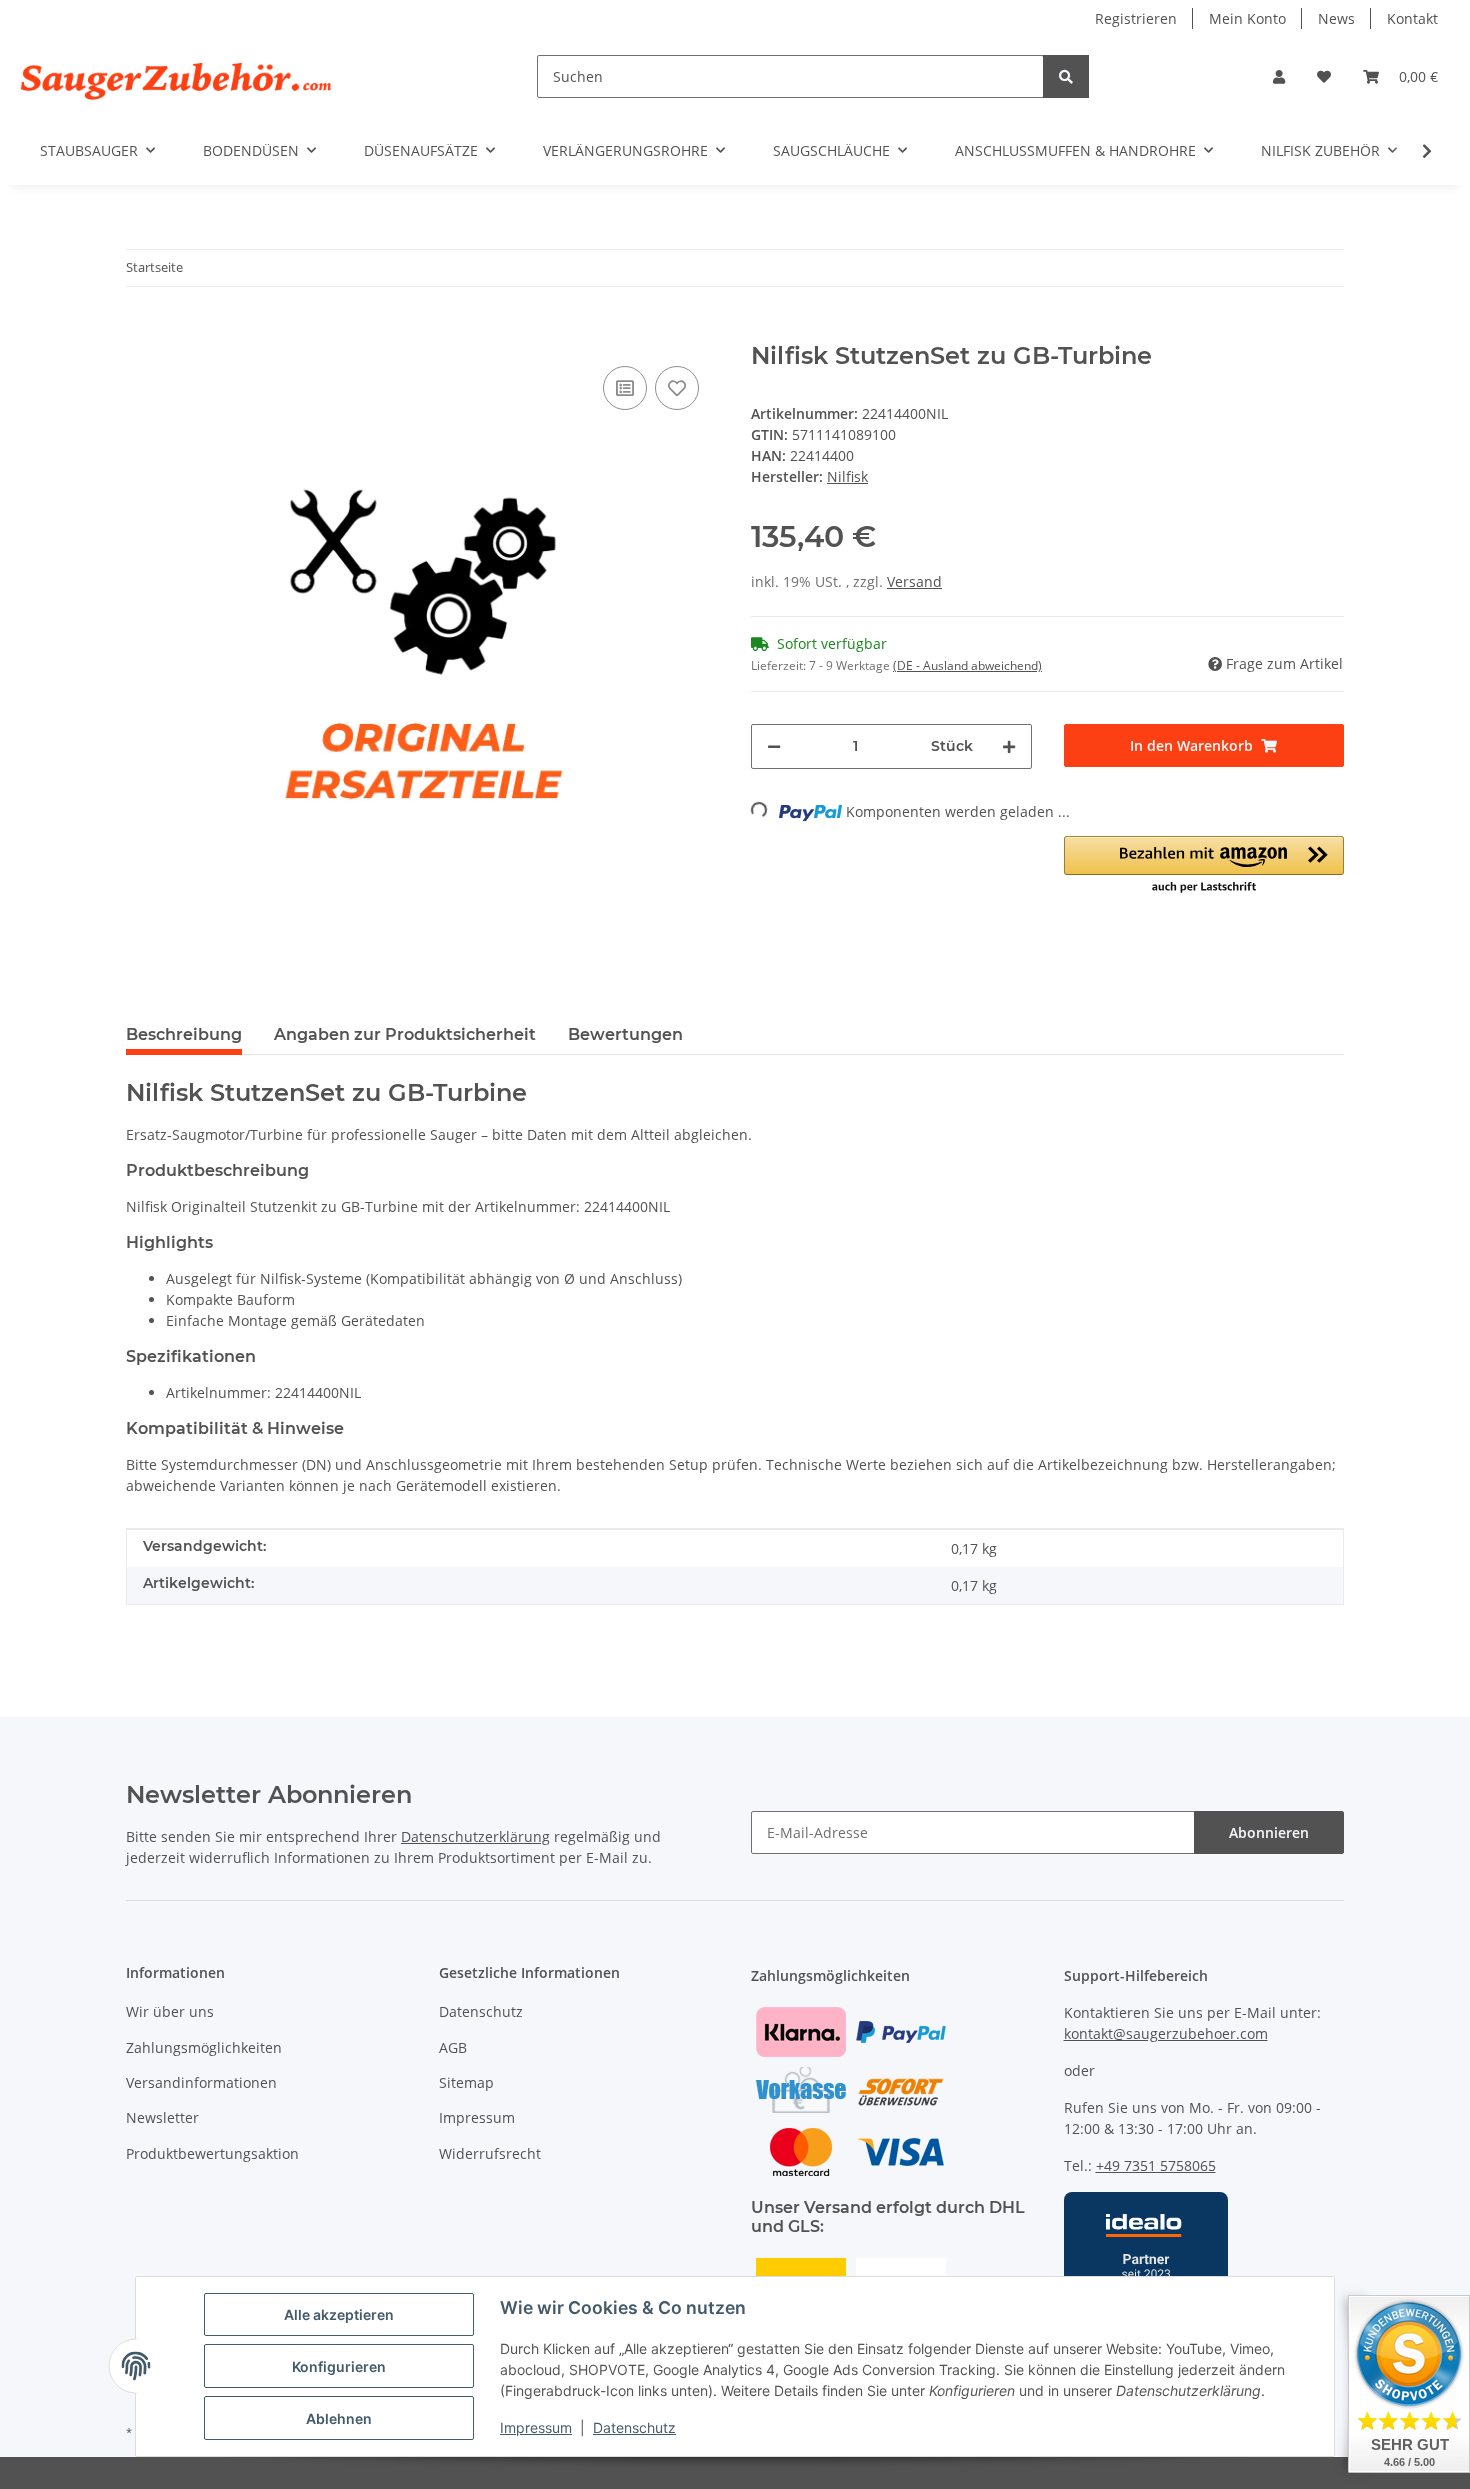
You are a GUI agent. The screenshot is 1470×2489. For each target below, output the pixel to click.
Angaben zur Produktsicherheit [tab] (405, 1034)
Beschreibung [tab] (184, 1034)
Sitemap (466, 2082)
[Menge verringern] (774, 746)
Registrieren (1136, 18)
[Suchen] (1066, 76)
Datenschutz (634, 2427)
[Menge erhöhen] (1009, 746)
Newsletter (162, 2117)
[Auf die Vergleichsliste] (625, 388)
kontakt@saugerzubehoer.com (1166, 2033)
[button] (1279, 76)
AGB (453, 2047)
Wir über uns (170, 2011)
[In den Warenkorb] (142, 331)
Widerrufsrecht (490, 2153)
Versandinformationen (201, 2082)
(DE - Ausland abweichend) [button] (967, 665)
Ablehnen (339, 2418)
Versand (914, 581)
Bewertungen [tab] (625, 1034)
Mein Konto (1247, 18)
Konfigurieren (339, 2366)
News (1336, 18)
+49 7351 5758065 (1156, 2165)
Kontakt (1412, 18)
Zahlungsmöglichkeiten (204, 2047)
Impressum (536, 2427)
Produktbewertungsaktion (212, 2153)
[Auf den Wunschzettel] (677, 388)
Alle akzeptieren (339, 2314)
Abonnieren (1269, 1832)
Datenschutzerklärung (475, 1836)
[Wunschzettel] (1324, 76)
